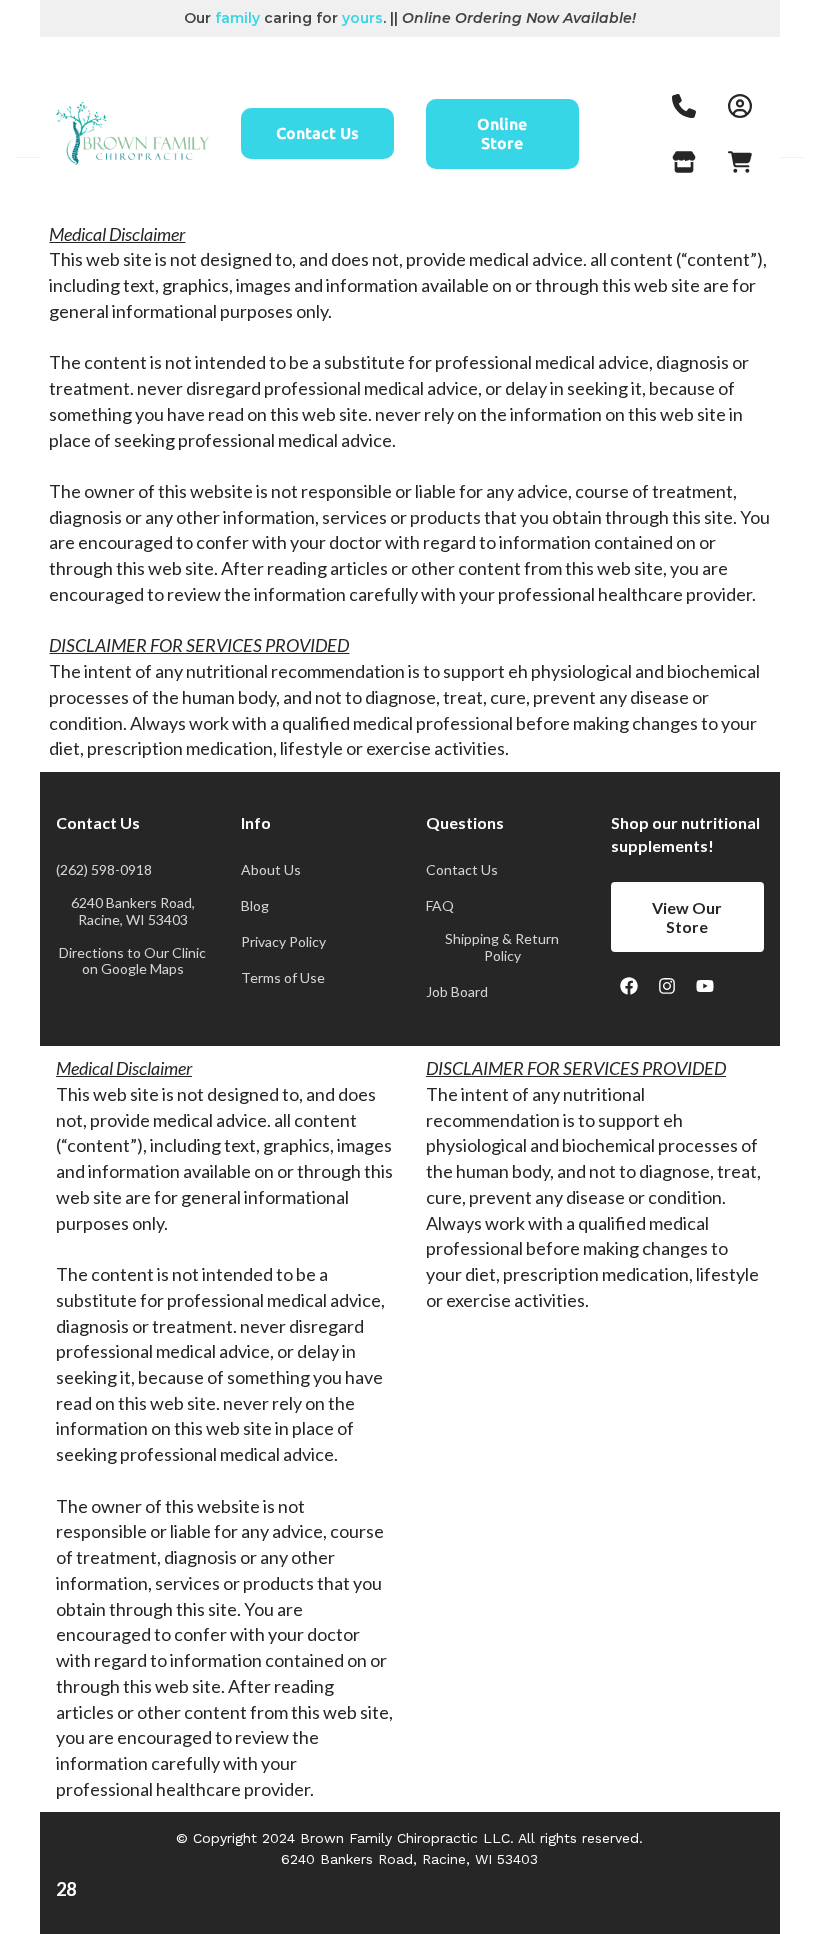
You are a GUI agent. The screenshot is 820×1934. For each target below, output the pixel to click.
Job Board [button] (457, 992)
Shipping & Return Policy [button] (502, 947)
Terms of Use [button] (283, 978)
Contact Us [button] (317, 133)
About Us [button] (271, 870)
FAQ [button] (440, 906)
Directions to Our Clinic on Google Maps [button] (132, 961)
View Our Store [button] (687, 917)
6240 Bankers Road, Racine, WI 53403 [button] (133, 911)
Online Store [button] (502, 133)
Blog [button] (255, 906)
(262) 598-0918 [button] (104, 870)
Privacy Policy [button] (283, 942)
